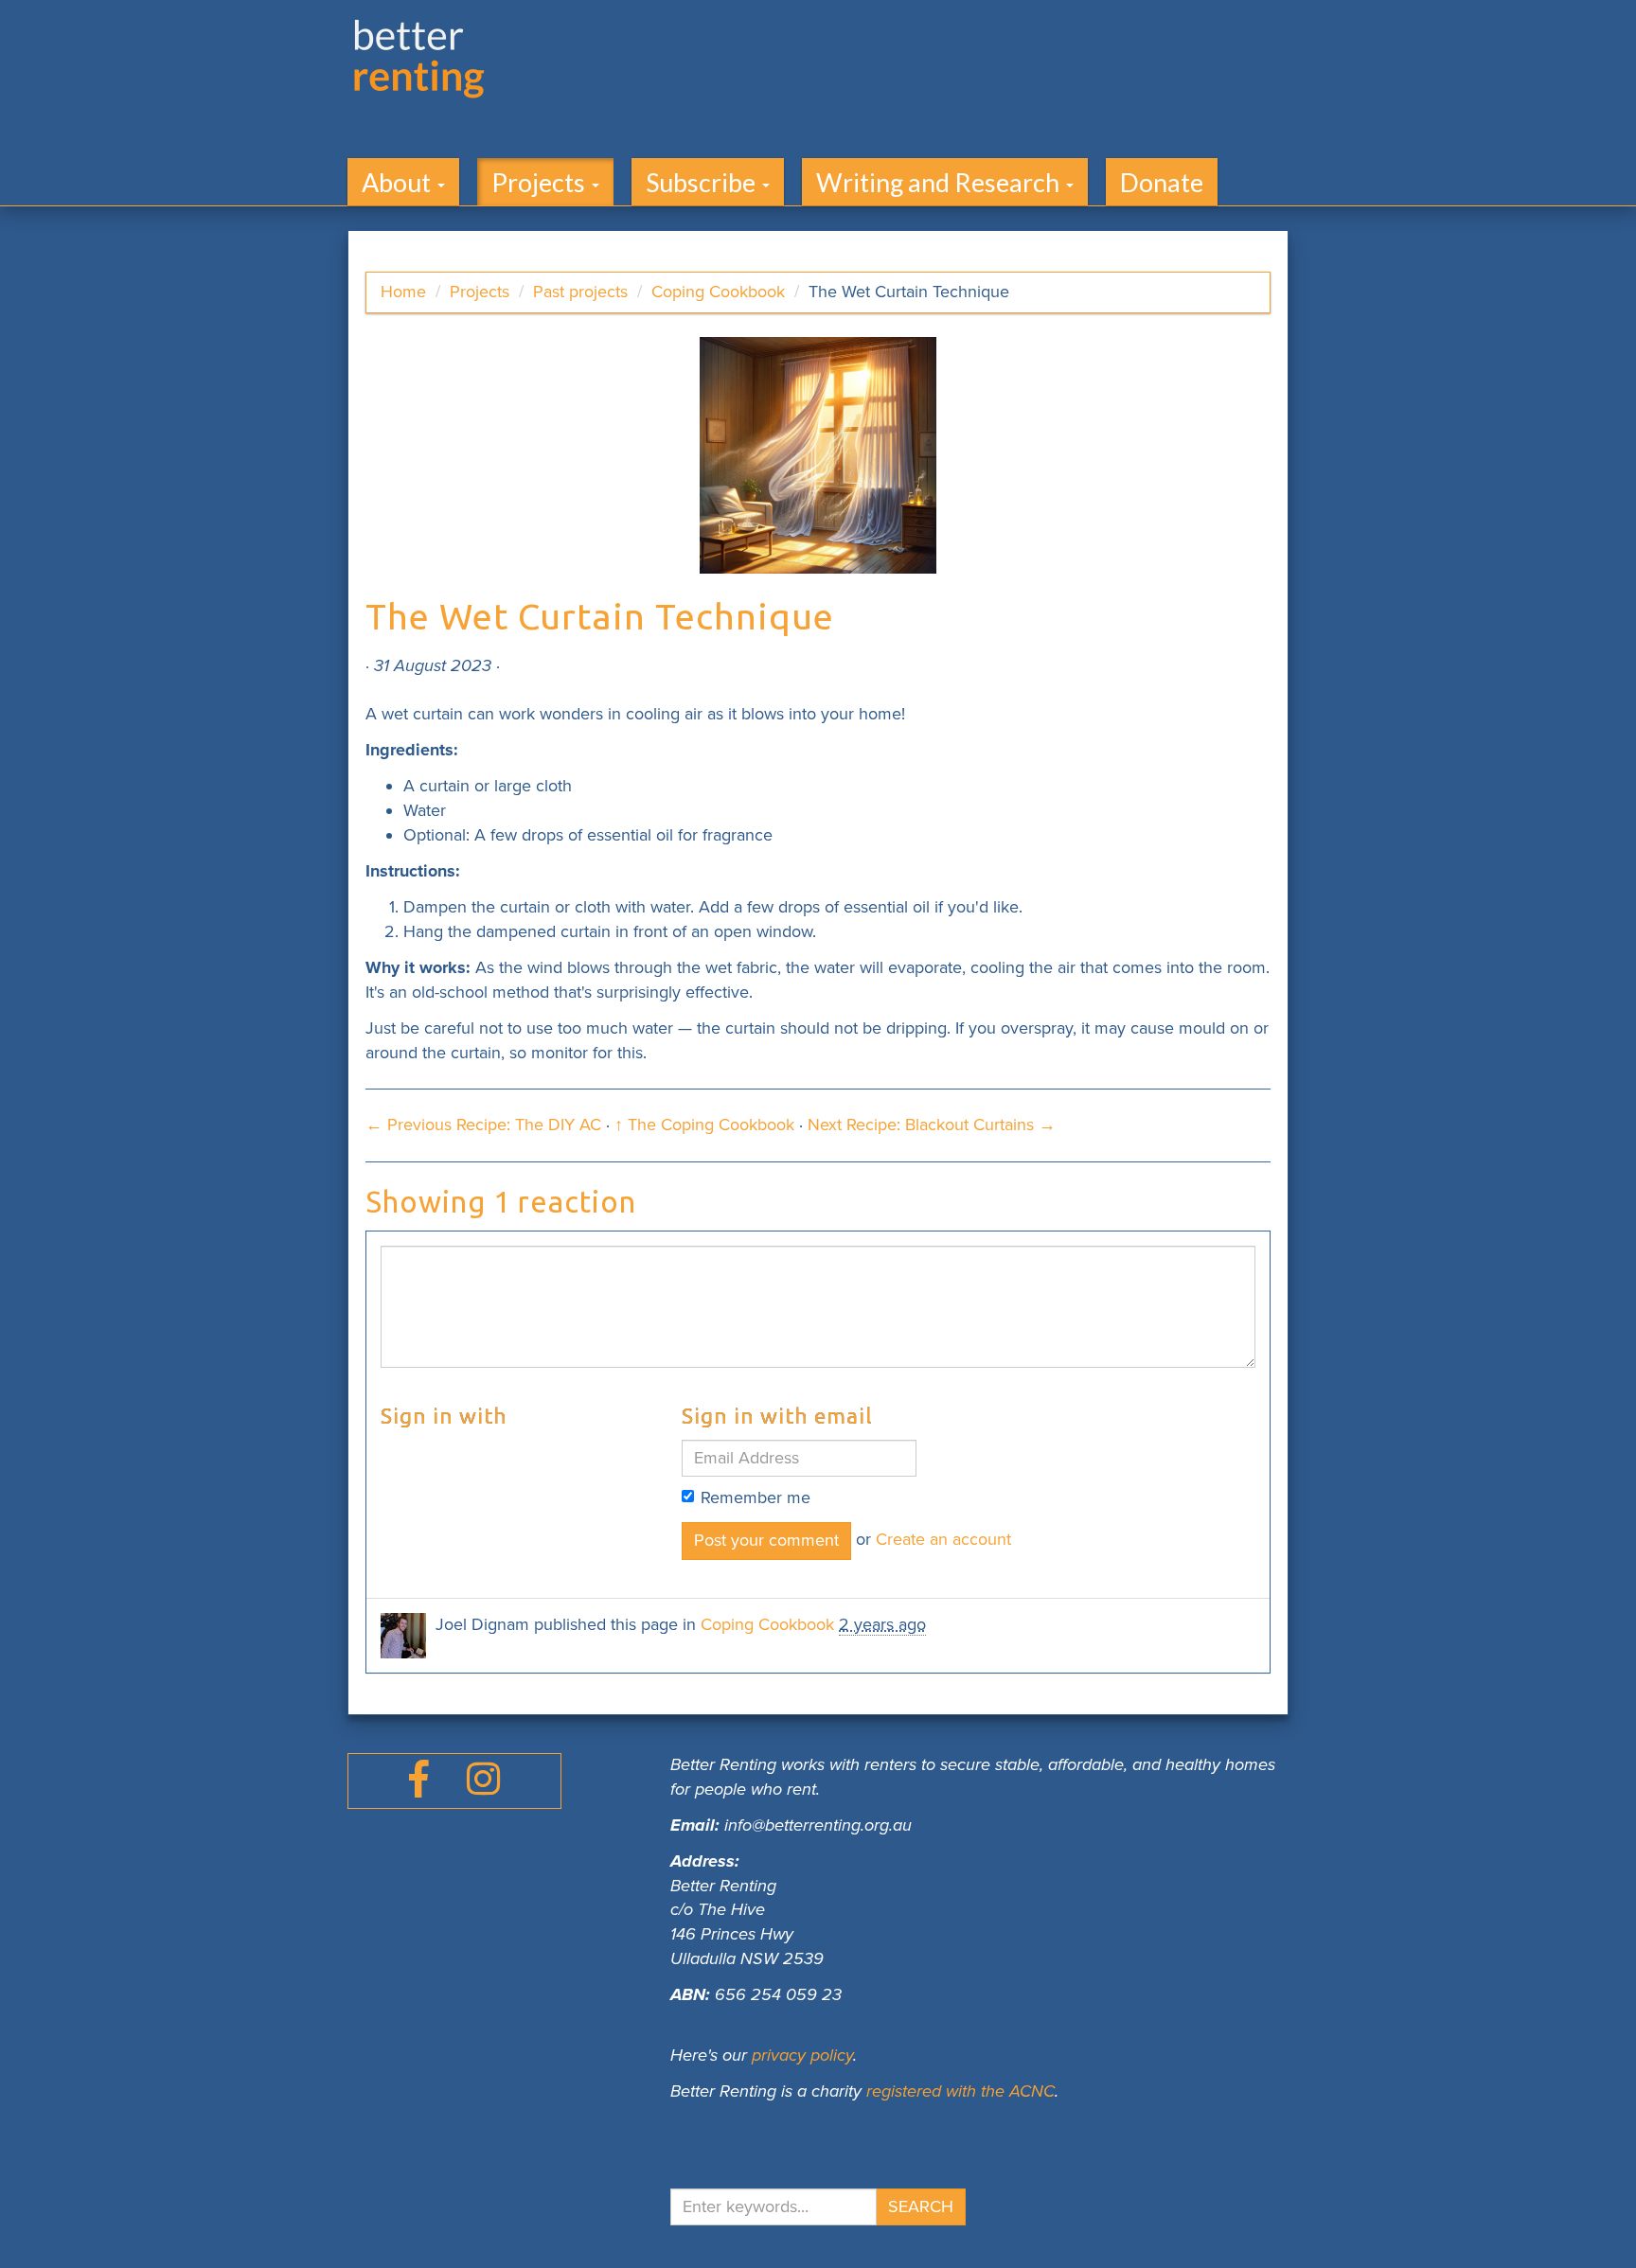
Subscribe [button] (703, 182)
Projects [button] (541, 182)
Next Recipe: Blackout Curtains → (932, 1125)
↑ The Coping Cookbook (704, 1125)
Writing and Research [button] (940, 182)
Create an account (943, 1539)
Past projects (580, 292)
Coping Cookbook (718, 292)
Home (403, 292)
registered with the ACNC (960, 2091)
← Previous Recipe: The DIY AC (483, 1125)
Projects (480, 292)
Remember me (756, 1497)
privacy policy (802, 2055)
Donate (1162, 182)
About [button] (399, 182)
